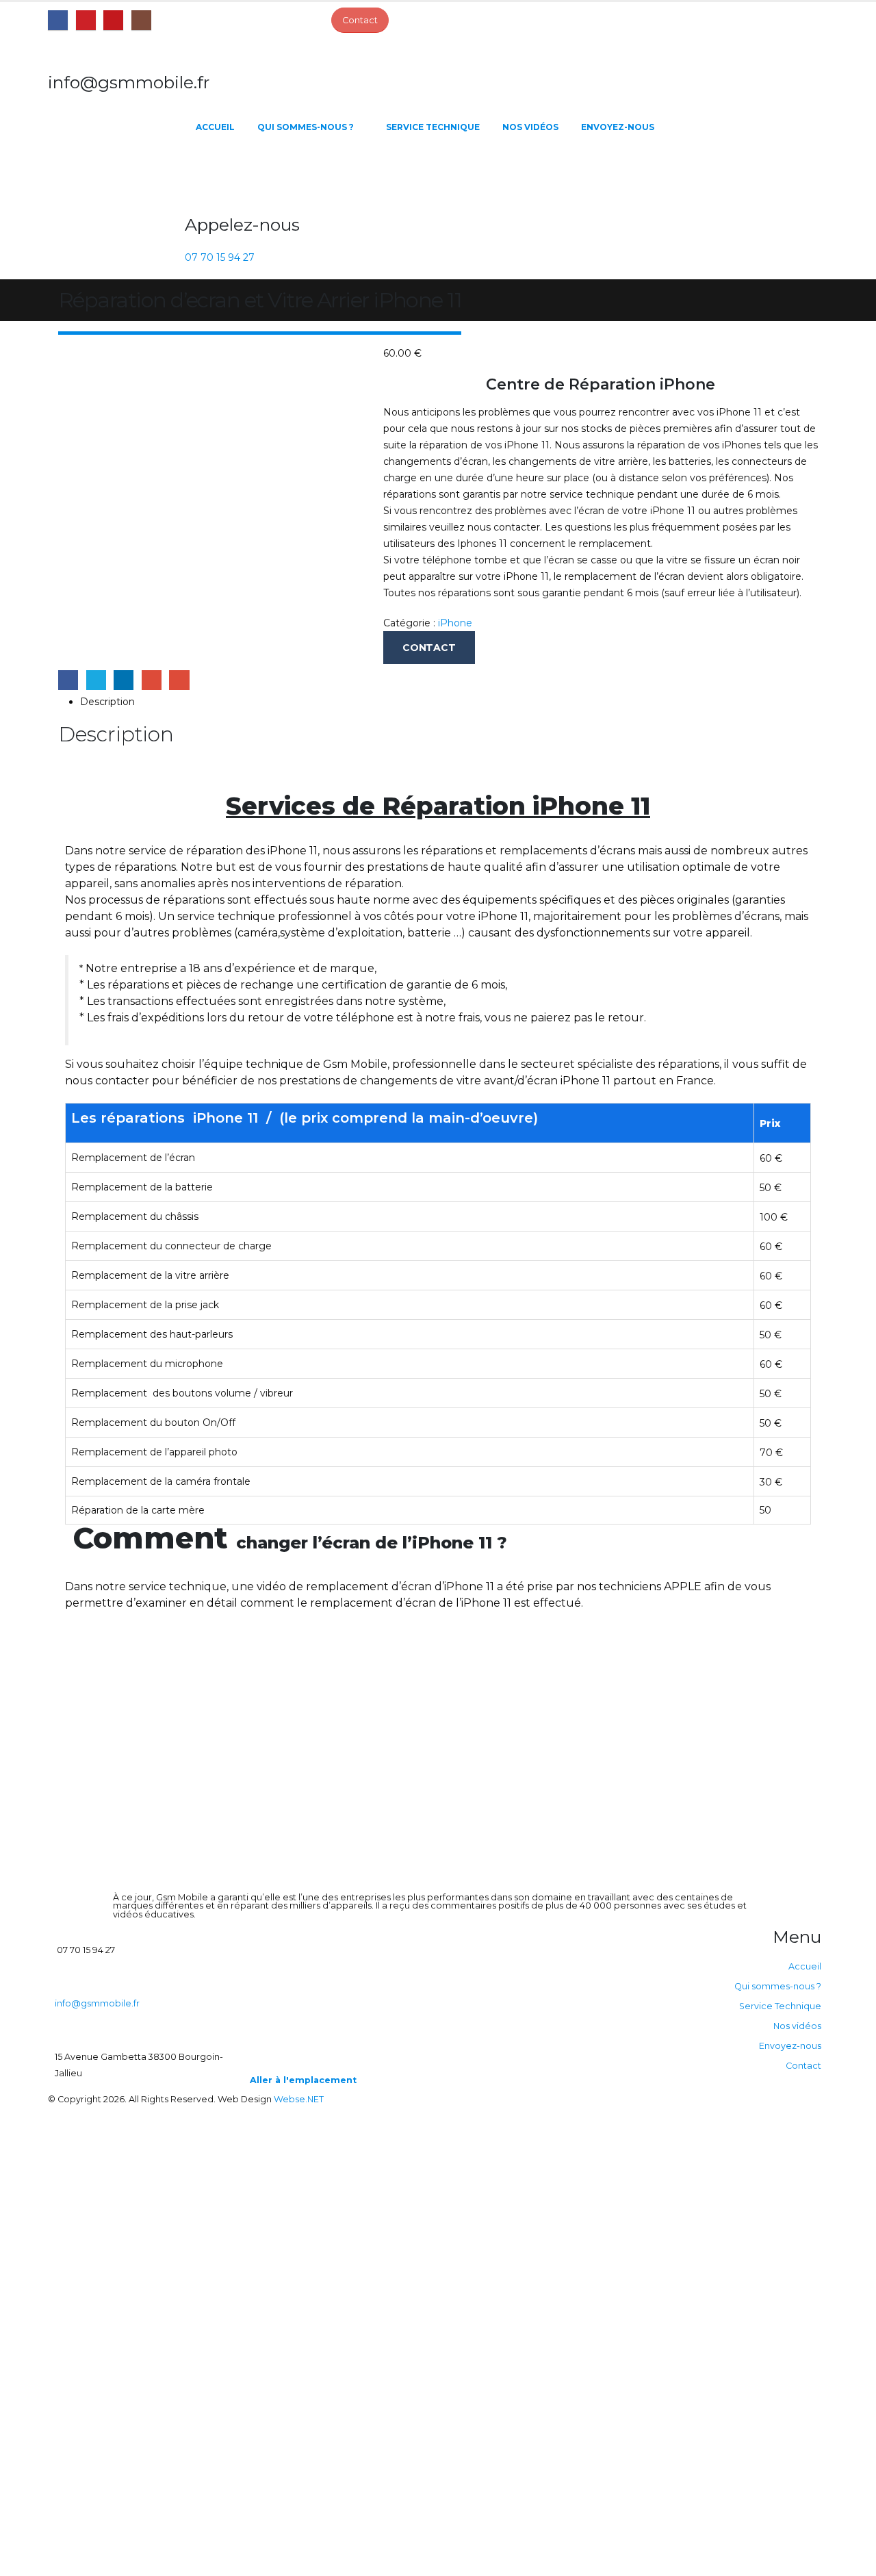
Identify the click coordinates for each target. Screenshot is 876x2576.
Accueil (215, 127)
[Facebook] (58, 20)
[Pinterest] (86, 20)
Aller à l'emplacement (303, 2080)
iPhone (455, 623)
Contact (803, 2066)
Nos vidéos (530, 127)
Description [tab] (107, 702)
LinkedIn (124, 680)
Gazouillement (96, 680)
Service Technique (433, 127)
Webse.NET (299, 2099)
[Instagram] (141, 20)
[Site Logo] (116, 175)
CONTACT (429, 648)
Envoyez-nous (618, 127)
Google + (152, 680)
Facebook (68, 680)
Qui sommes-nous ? (306, 127)
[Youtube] (113, 20)
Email (179, 680)
